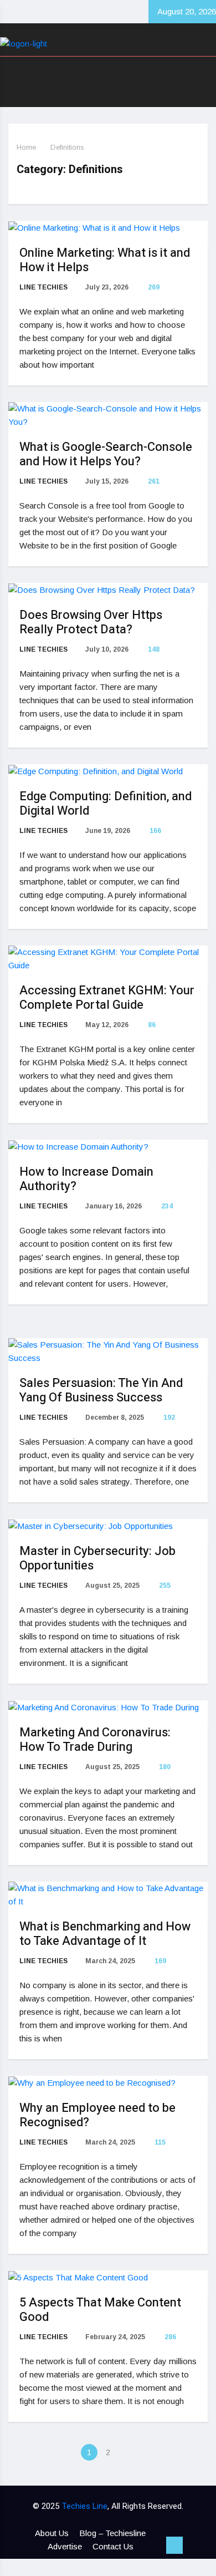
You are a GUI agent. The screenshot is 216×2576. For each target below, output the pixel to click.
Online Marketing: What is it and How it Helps (105, 260)
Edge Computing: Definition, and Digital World (106, 804)
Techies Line (84, 2506)
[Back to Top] (174, 2545)
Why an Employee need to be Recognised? (97, 2115)
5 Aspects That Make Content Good (100, 2310)
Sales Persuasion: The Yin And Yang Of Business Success (101, 1390)
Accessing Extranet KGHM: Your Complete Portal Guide (107, 998)
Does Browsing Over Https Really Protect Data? (91, 622)
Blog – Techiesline (112, 2533)
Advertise (65, 2546)
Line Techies (43, 287)
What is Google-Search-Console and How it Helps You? (106, 454)
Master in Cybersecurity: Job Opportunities (97, 1558)
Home (26, 147)
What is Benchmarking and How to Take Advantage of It (105, 1934)
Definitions (67, 147)
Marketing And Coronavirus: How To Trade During (95, 1740)
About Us (52, 2533)
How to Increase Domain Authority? (86, 1179)
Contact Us (113, 2546)
